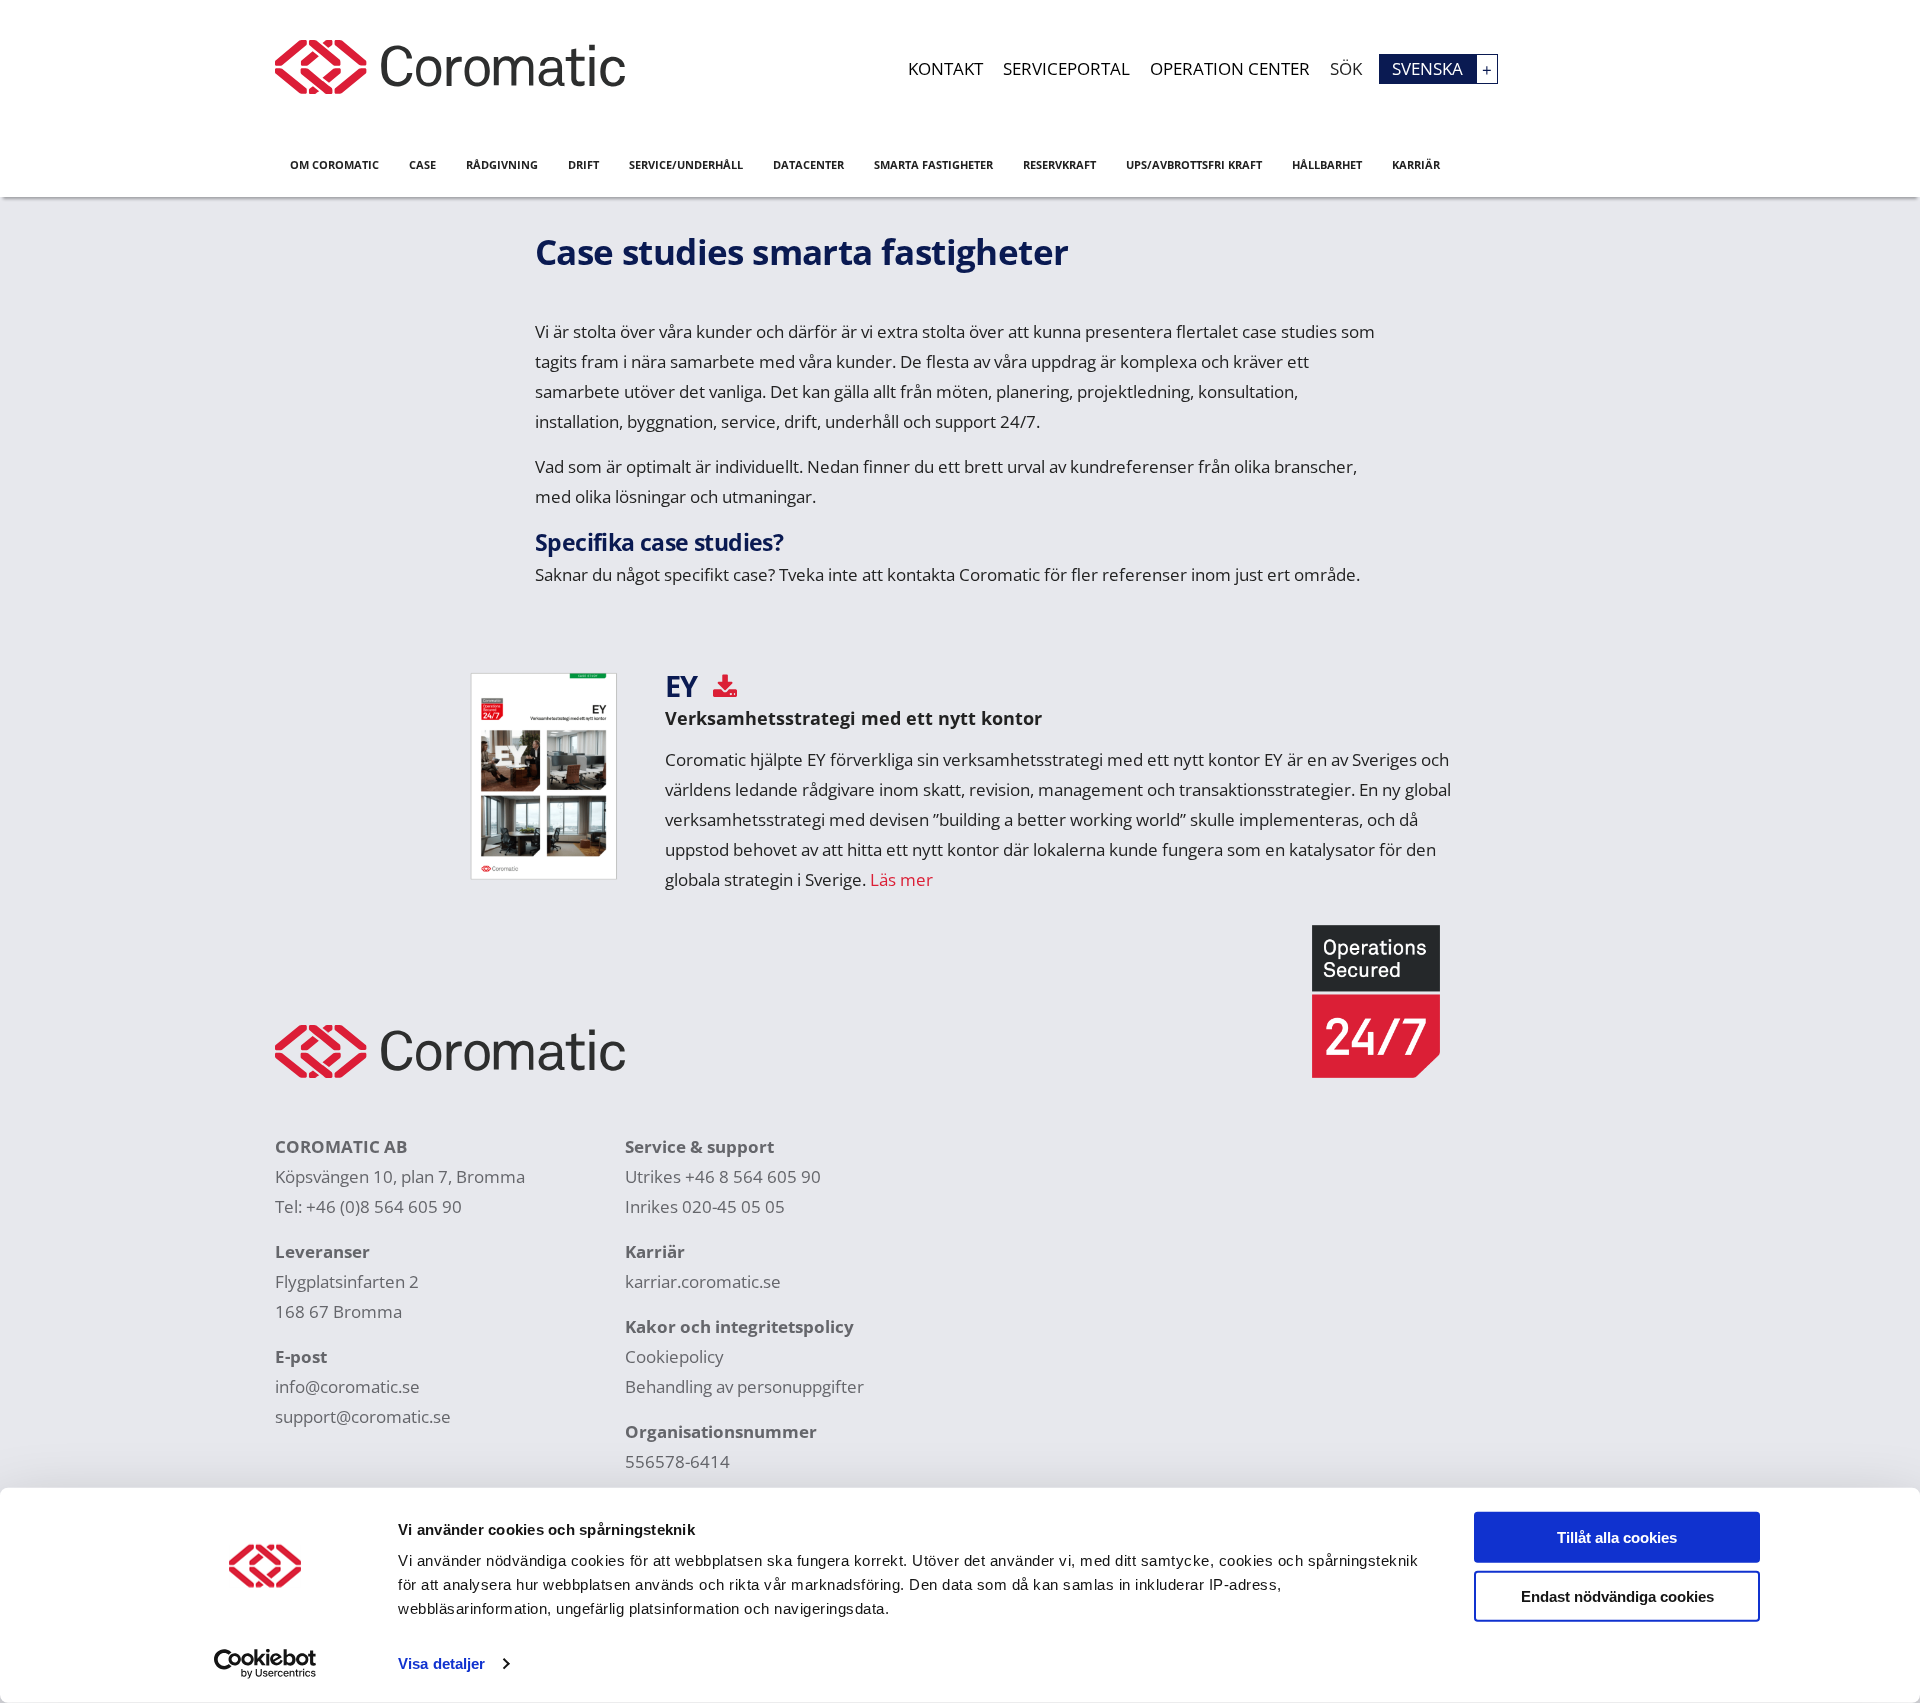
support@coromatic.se (363, 1416)
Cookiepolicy (674, 1356)
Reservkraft (1059, 164)
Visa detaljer (441, 1663)
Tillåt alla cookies (1617, 1537)
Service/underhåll (686, 164)
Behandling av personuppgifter (744, 1386)
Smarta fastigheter (933, 164)
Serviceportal (1066, 68)
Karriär (1416, 164)
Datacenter (808, 164)
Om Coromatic (334, 164)
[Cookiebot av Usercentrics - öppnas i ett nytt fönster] (265, 1664)
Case (422, 164)
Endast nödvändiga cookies (1617, 1595)
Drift (583, 164)
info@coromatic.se (347, 1386)
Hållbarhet (1327, 164)
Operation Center (1230, 68)
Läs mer (901, 879)
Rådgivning (502, 164)
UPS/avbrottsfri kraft (1194, 164)
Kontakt (945, 68)
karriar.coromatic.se (703, 1281)
